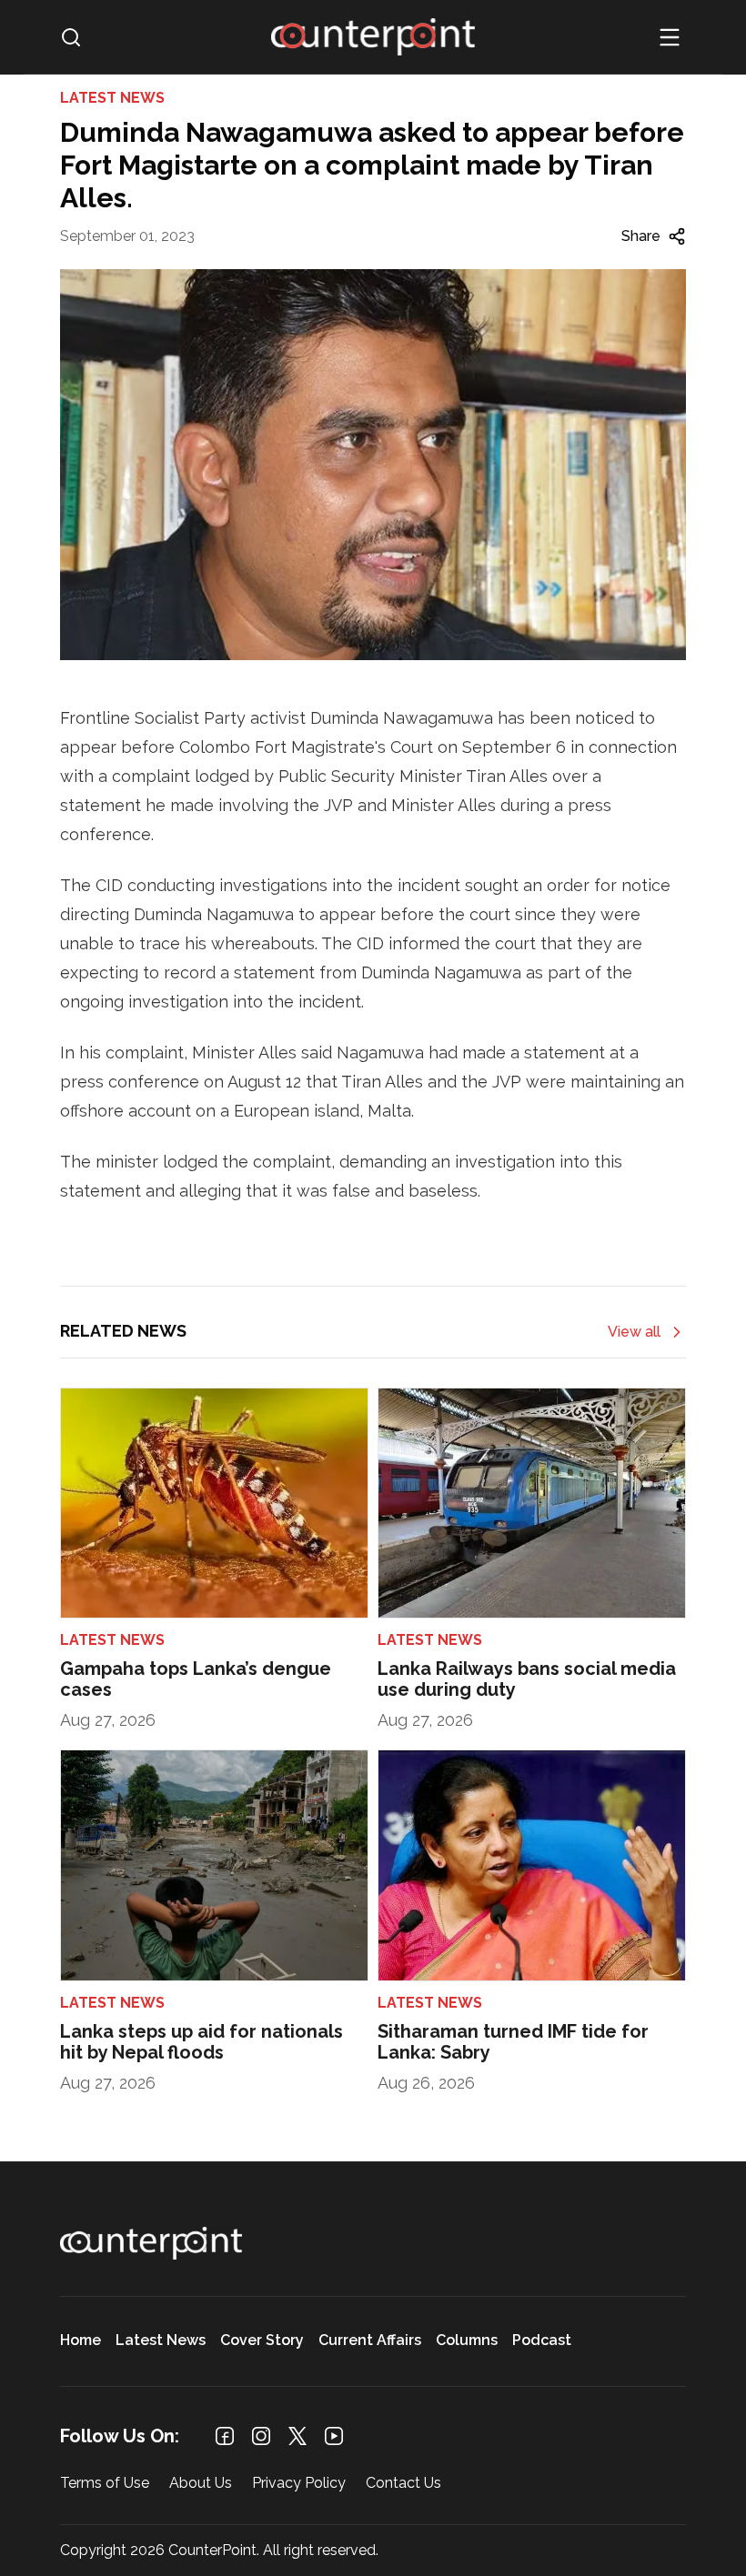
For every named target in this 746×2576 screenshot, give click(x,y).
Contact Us (403, 2484)
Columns (467, 2341)
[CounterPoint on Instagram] (261, 2436)
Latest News (161, 2341)
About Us (201, 2484)
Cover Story (262, 2341)
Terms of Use (105, 2484)
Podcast (542, 2341)
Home (81, 2341)
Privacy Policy (299, 2484)
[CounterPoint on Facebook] (225, 2436)
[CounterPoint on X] (297, 2436)
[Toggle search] (71, 37)
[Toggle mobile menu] (670, 37)
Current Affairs (370, 2341)
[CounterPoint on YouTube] (334, 2436)
